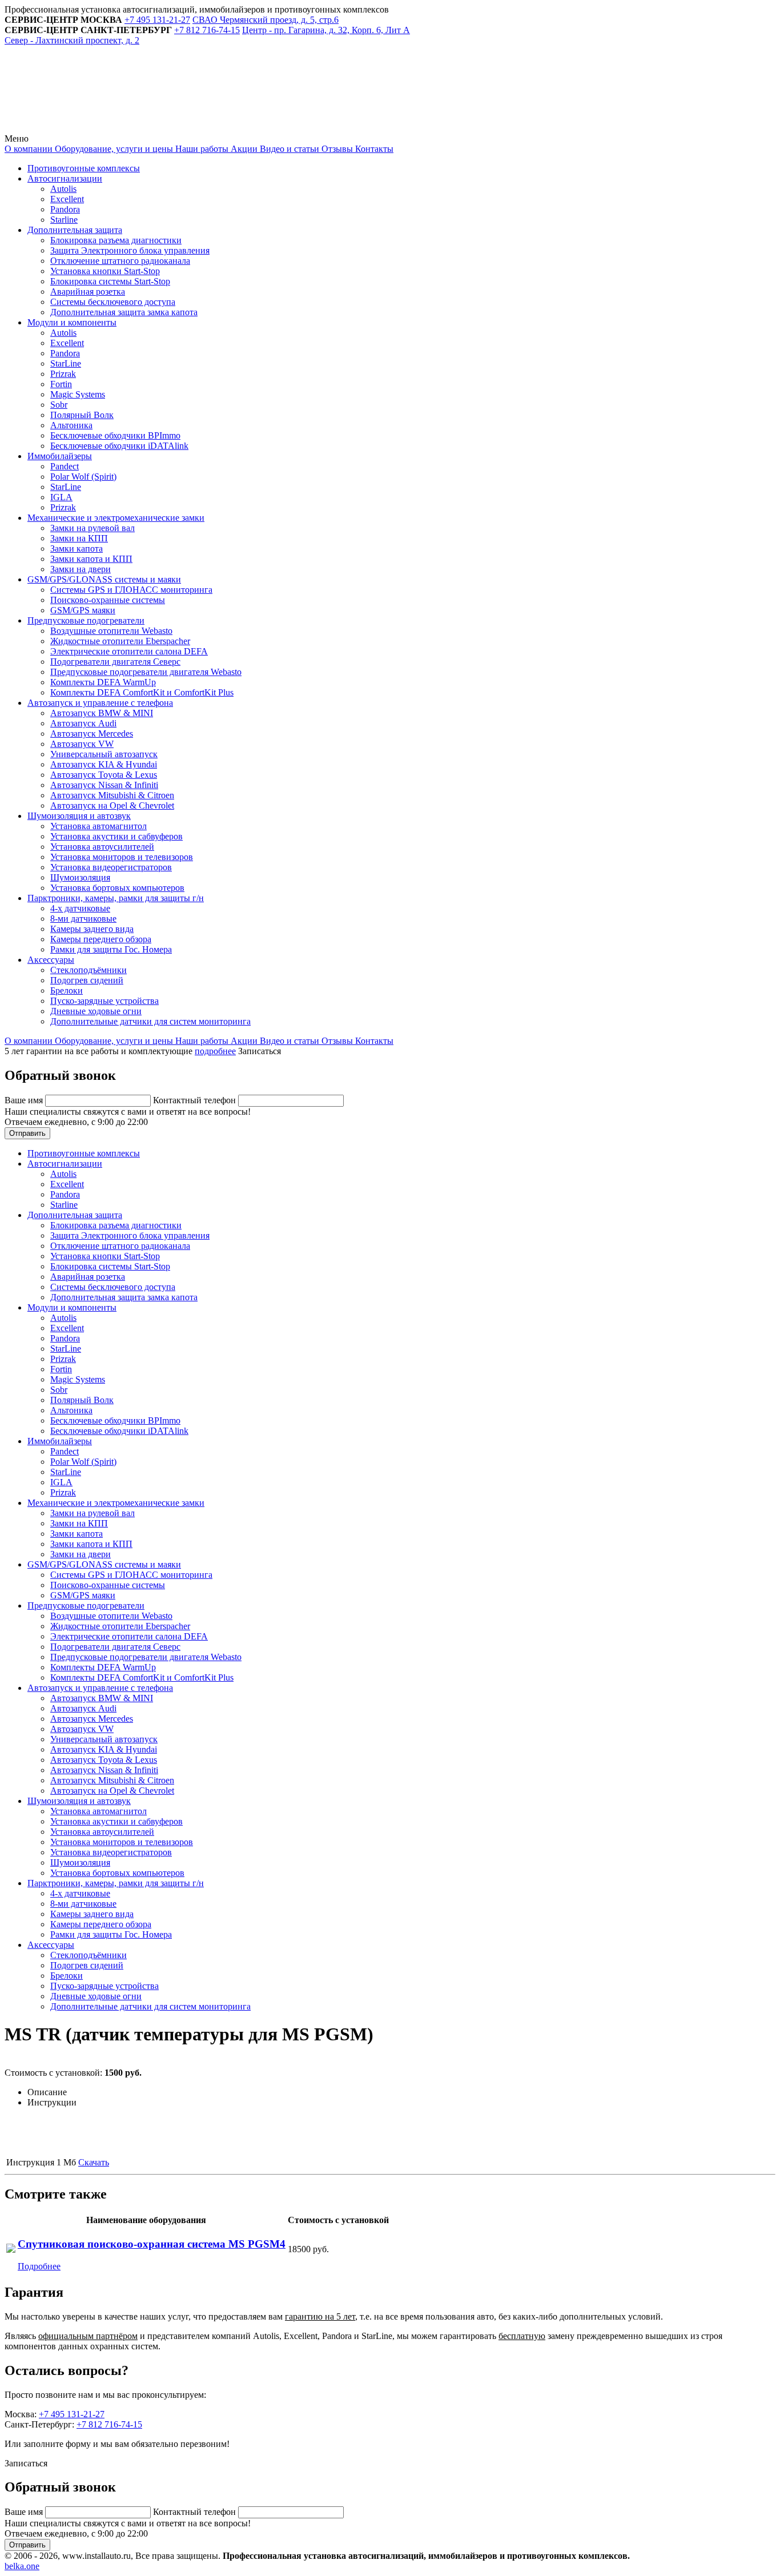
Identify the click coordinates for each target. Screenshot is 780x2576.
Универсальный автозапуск (104, 754)
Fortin (61, 384)
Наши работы (201, 149)
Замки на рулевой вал (93, 528)
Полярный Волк (82, 415)
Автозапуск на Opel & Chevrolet (112, 805)
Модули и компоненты (72, 322)
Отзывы (336, 149)
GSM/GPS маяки (83, 610)
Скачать (94, 2162)
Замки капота (77, 548)
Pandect (65, 466)
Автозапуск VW (82, 744)
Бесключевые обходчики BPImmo (115, 435)
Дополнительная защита (75, 230)
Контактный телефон (196, 1100)
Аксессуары (51, 960)
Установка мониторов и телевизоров (122, 857)
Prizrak (63, 374)
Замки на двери (81, 569)
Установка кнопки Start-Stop (105, 271)
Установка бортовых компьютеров (117, 888)
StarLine (66, 363)
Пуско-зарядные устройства (104, 1001)
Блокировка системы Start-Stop (110, 281)
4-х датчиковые (80, 908)
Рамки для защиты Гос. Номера (111, 949)
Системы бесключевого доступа (113, 302)
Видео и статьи (288, 149)
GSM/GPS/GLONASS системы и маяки (104, 579)
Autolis (63, 189)
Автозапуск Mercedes (92, 734)
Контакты (373, 149)
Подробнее (39, 2266)
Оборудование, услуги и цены (113, 149)
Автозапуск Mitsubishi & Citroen (112, 795)
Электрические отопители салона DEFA (129, 651)
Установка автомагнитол (98, 826)
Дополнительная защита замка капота (124, 312)
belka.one (22, 2566)
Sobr (59, 405)
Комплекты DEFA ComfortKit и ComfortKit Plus (142, 692)
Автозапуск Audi (83, 723)
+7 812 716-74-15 (109, 2424)
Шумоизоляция (80, 877)
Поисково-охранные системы (108, 600)
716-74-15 (207, 30)
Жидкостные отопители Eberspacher (120, 641)
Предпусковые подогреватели (86, 620)
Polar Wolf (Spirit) (83, 477)
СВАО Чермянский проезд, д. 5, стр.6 (266, 20)
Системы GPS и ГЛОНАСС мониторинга (131, 590)
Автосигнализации (65, 178)
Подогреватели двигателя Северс (115, 662)
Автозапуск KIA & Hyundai (104, 764)
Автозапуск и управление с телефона (100, 703)
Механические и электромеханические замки (116, 518)
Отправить (27, 1133)
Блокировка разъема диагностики (116, 240)
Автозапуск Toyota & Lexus (104, 775)
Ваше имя (25, 1100)
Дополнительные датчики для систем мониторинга (150, 1021)
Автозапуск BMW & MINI (102, 713)
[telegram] (90, 128)
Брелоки (67, 990)
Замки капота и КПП (91, 559)
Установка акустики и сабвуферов (116, 836)
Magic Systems (78, 394)
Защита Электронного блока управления (130, 250)
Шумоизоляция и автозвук (79, 816)
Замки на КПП (79, 538)
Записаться (260, 1051)
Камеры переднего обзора (101, 939)
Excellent (67, 199)
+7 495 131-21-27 (72, 2414)
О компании (29, 149)
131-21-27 (157, 20)
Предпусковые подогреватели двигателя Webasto (146, 672)
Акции (243, 149)
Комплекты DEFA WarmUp (103, 682)
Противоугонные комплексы (84, 168)
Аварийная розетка (88, 292)
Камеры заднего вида (92, 929)
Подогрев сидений (87, 980)
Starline (64, 220)
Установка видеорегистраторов (111, 867)
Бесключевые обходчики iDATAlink (119, 446)
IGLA (61, 497)
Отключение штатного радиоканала (120, 261)
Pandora (65, 209)
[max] (264, 128)
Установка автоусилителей (102, 847)
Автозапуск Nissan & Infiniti (104, 785)
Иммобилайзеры (60, 456)
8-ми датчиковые (83, 919)
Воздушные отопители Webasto (111, 631)
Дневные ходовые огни (96, 1011)
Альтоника (71, 425)
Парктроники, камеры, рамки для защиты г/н (116, 898)
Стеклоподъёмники (89, 970)
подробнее (215, 1051)
